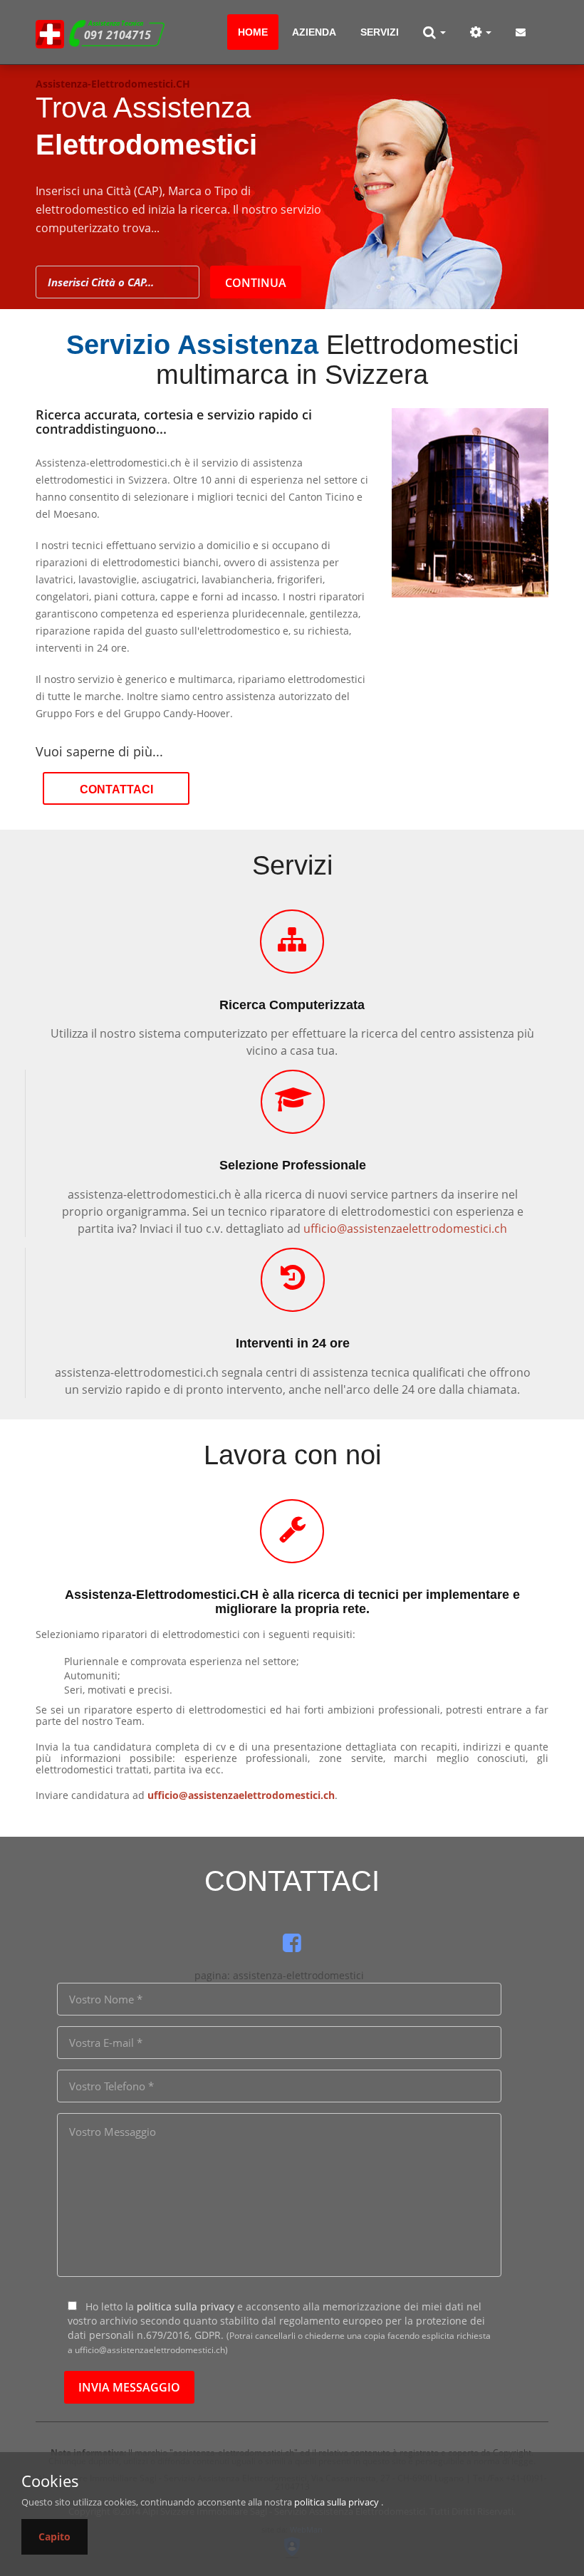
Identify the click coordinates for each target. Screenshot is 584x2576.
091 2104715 (118, 35)
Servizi (380, 32)
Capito (54, 2536)
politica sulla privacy (186, 2306)
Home (253, 32)
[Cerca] (434, 32)
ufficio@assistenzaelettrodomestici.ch (405, 1229)
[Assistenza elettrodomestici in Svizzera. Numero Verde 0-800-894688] (50, 32)
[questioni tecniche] (481, 32)
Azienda (314, 32)
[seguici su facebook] (292, 1943)
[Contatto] (521, 32)
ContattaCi (116, 789)
